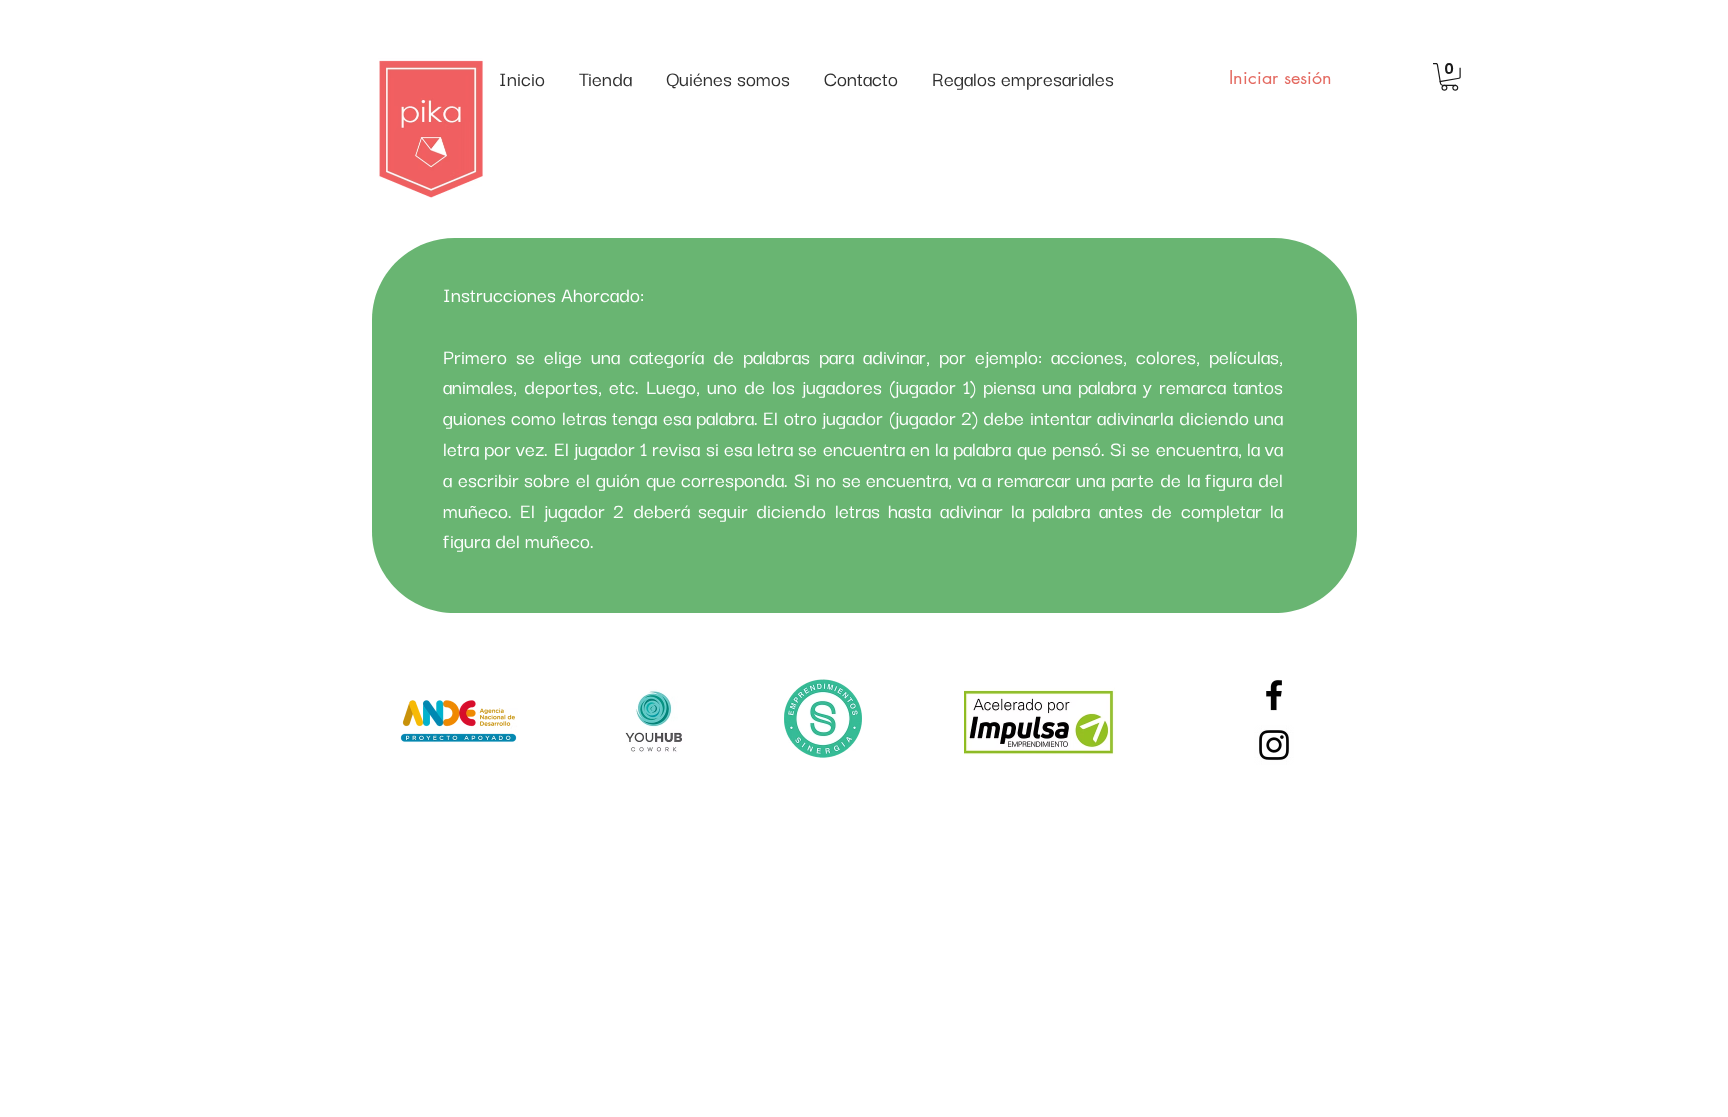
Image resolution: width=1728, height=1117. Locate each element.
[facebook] (1274, 695)
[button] (1449, 77)
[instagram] (1274, 745)
